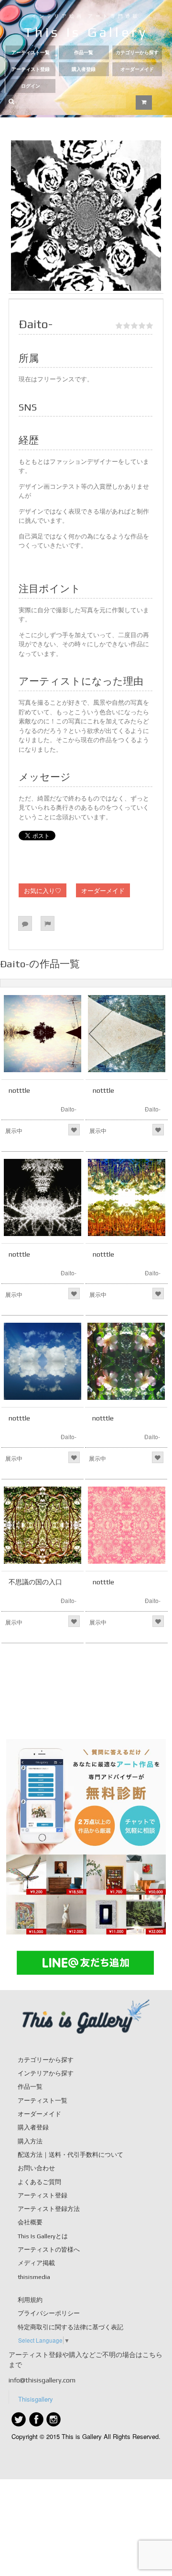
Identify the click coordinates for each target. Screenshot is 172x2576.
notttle (19, 1090)
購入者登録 (84, 69)
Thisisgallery (36, 2399)
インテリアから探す (46, 2073)
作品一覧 (84, 52)
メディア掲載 (36, 2263)
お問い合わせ (36, 2168)
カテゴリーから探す (137, 52)
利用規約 (30, 2300)
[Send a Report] (48, 923)
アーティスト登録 (31, 69)
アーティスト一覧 (31, 52)
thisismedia (34, 2277)
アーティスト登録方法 (49, 2209)
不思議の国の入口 (35, 1582)
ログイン (31, 86)
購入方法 (30, 2141)
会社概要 (30, 2222)
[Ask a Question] (25, 923)
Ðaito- (69, 1109)
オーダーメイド (137, 69)
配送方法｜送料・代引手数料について (70, 2155)
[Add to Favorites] (74, 1130)
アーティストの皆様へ (49, 2250)
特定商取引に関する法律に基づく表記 (70, 2327)
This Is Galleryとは (43, 2236)
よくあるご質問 (39, 2182)
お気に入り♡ (43, 890)
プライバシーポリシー (49, 2313)
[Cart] (144, 103)
